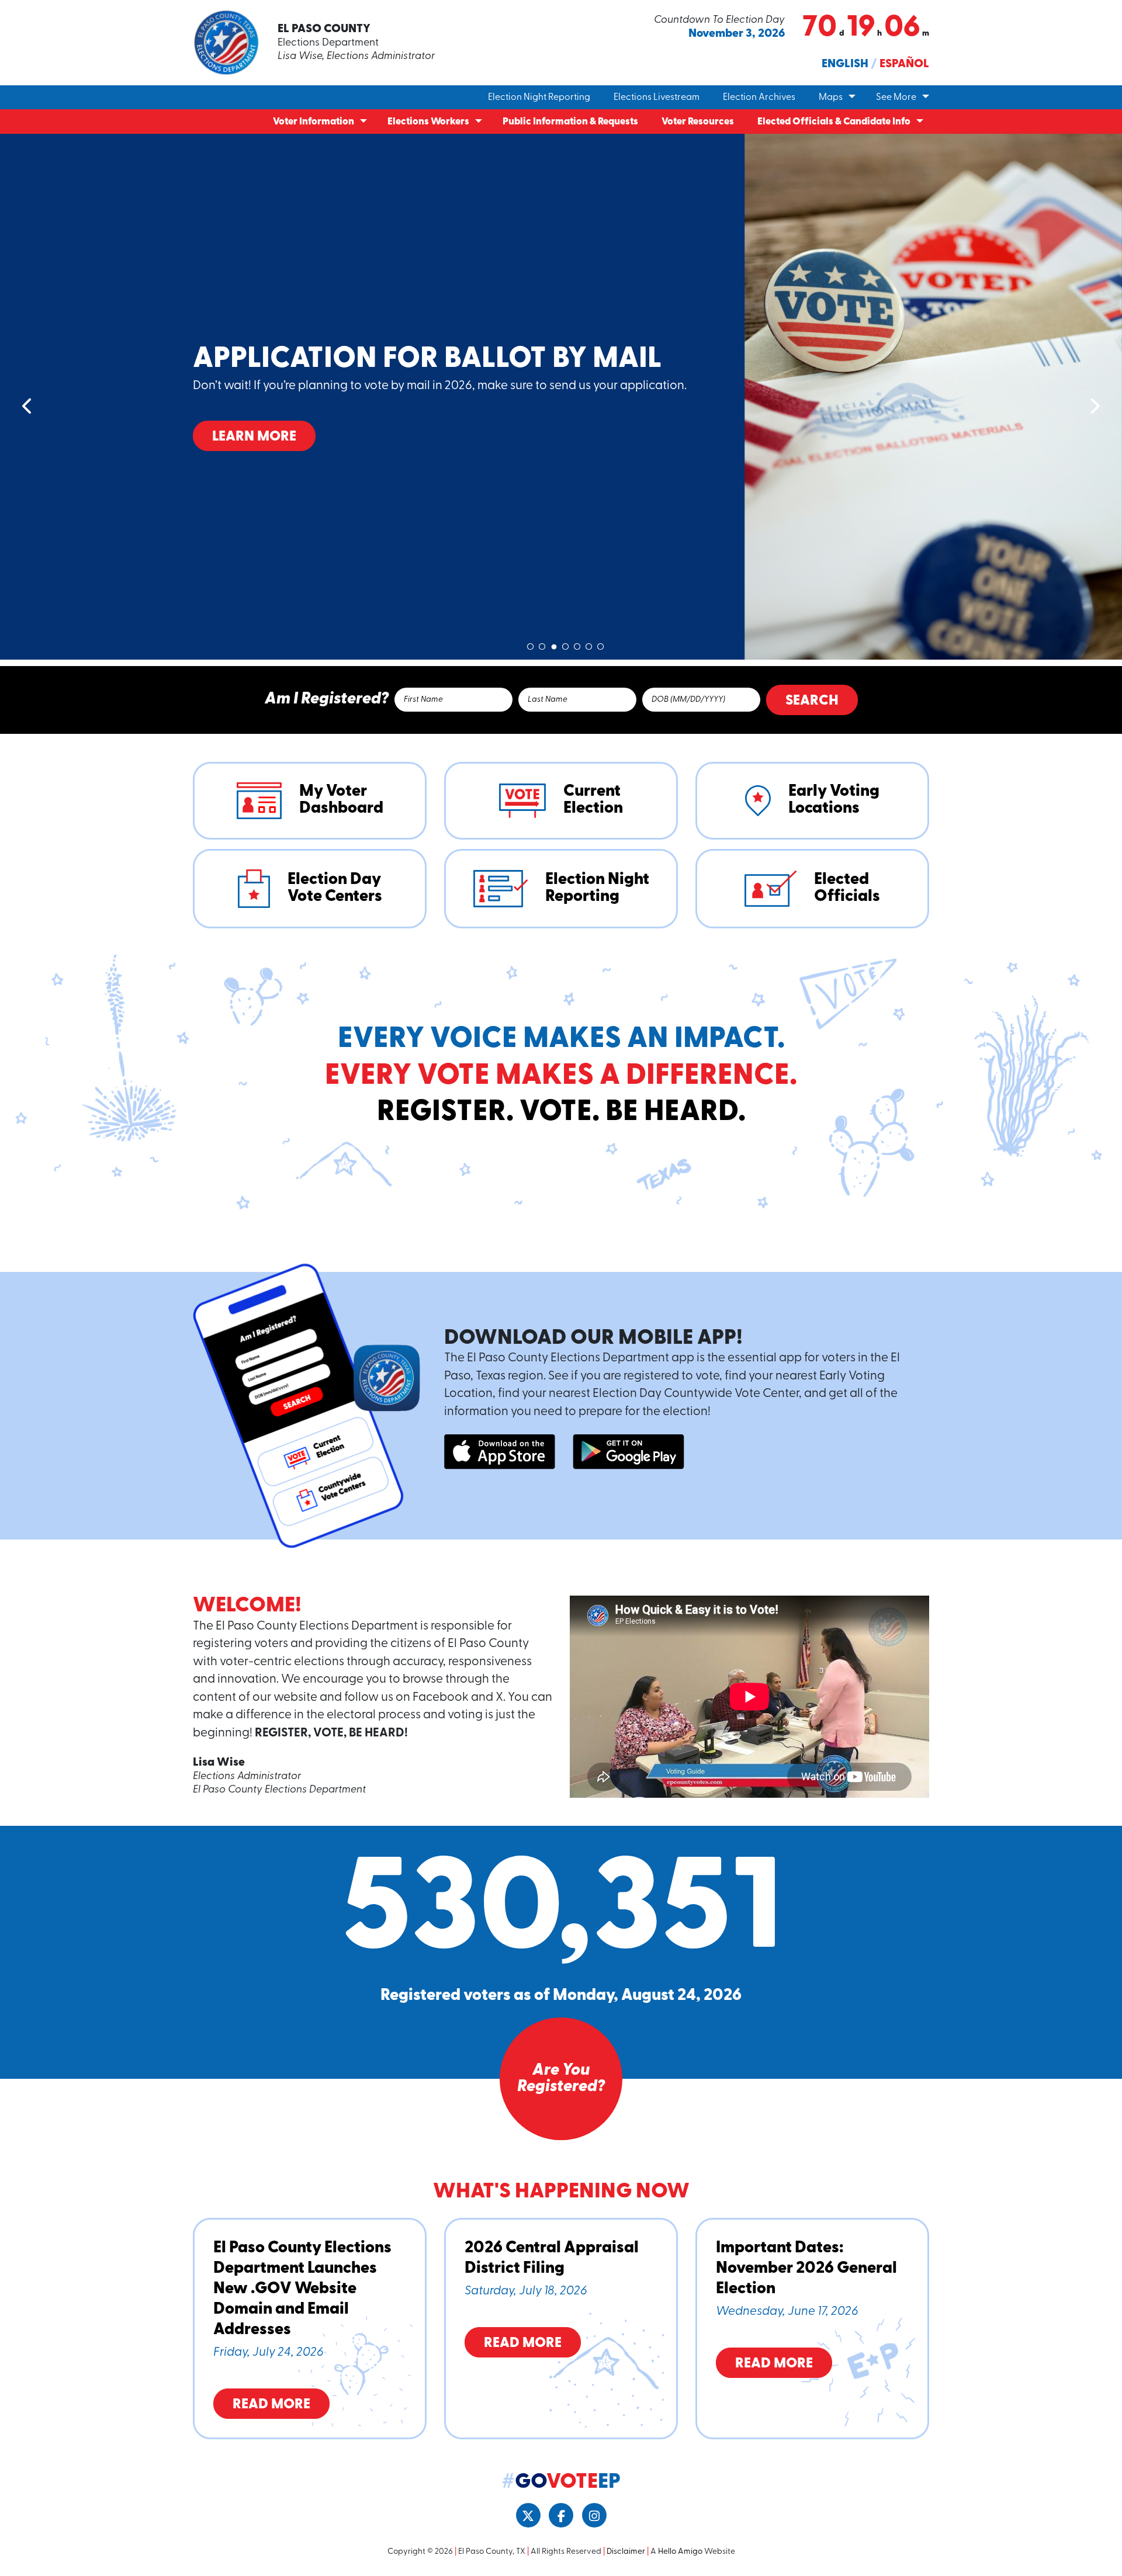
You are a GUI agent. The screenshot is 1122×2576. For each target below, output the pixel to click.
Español (904, 64)
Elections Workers (428, 122)
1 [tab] (531, 644)
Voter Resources (698, 122)
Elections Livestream (657, 98)
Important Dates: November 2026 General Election (806, 2269)
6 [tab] (589, 644)
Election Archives (759, 98)
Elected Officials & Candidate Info (834, 122)
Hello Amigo (680, 2552)
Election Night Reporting (539, 98)
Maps (831, 98)
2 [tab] (542, 644)
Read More (271, 2405)
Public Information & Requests (570, 122)
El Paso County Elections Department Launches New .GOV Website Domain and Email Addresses (302, 2289)
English (845, 64)
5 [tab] (577, 644)
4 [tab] (566, 644)
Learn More (254, 455)
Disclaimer (626, 2552)
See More (896, 98)
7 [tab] (601, 644)
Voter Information (314, 122)
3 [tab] (554, 644)
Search (812, 701)
